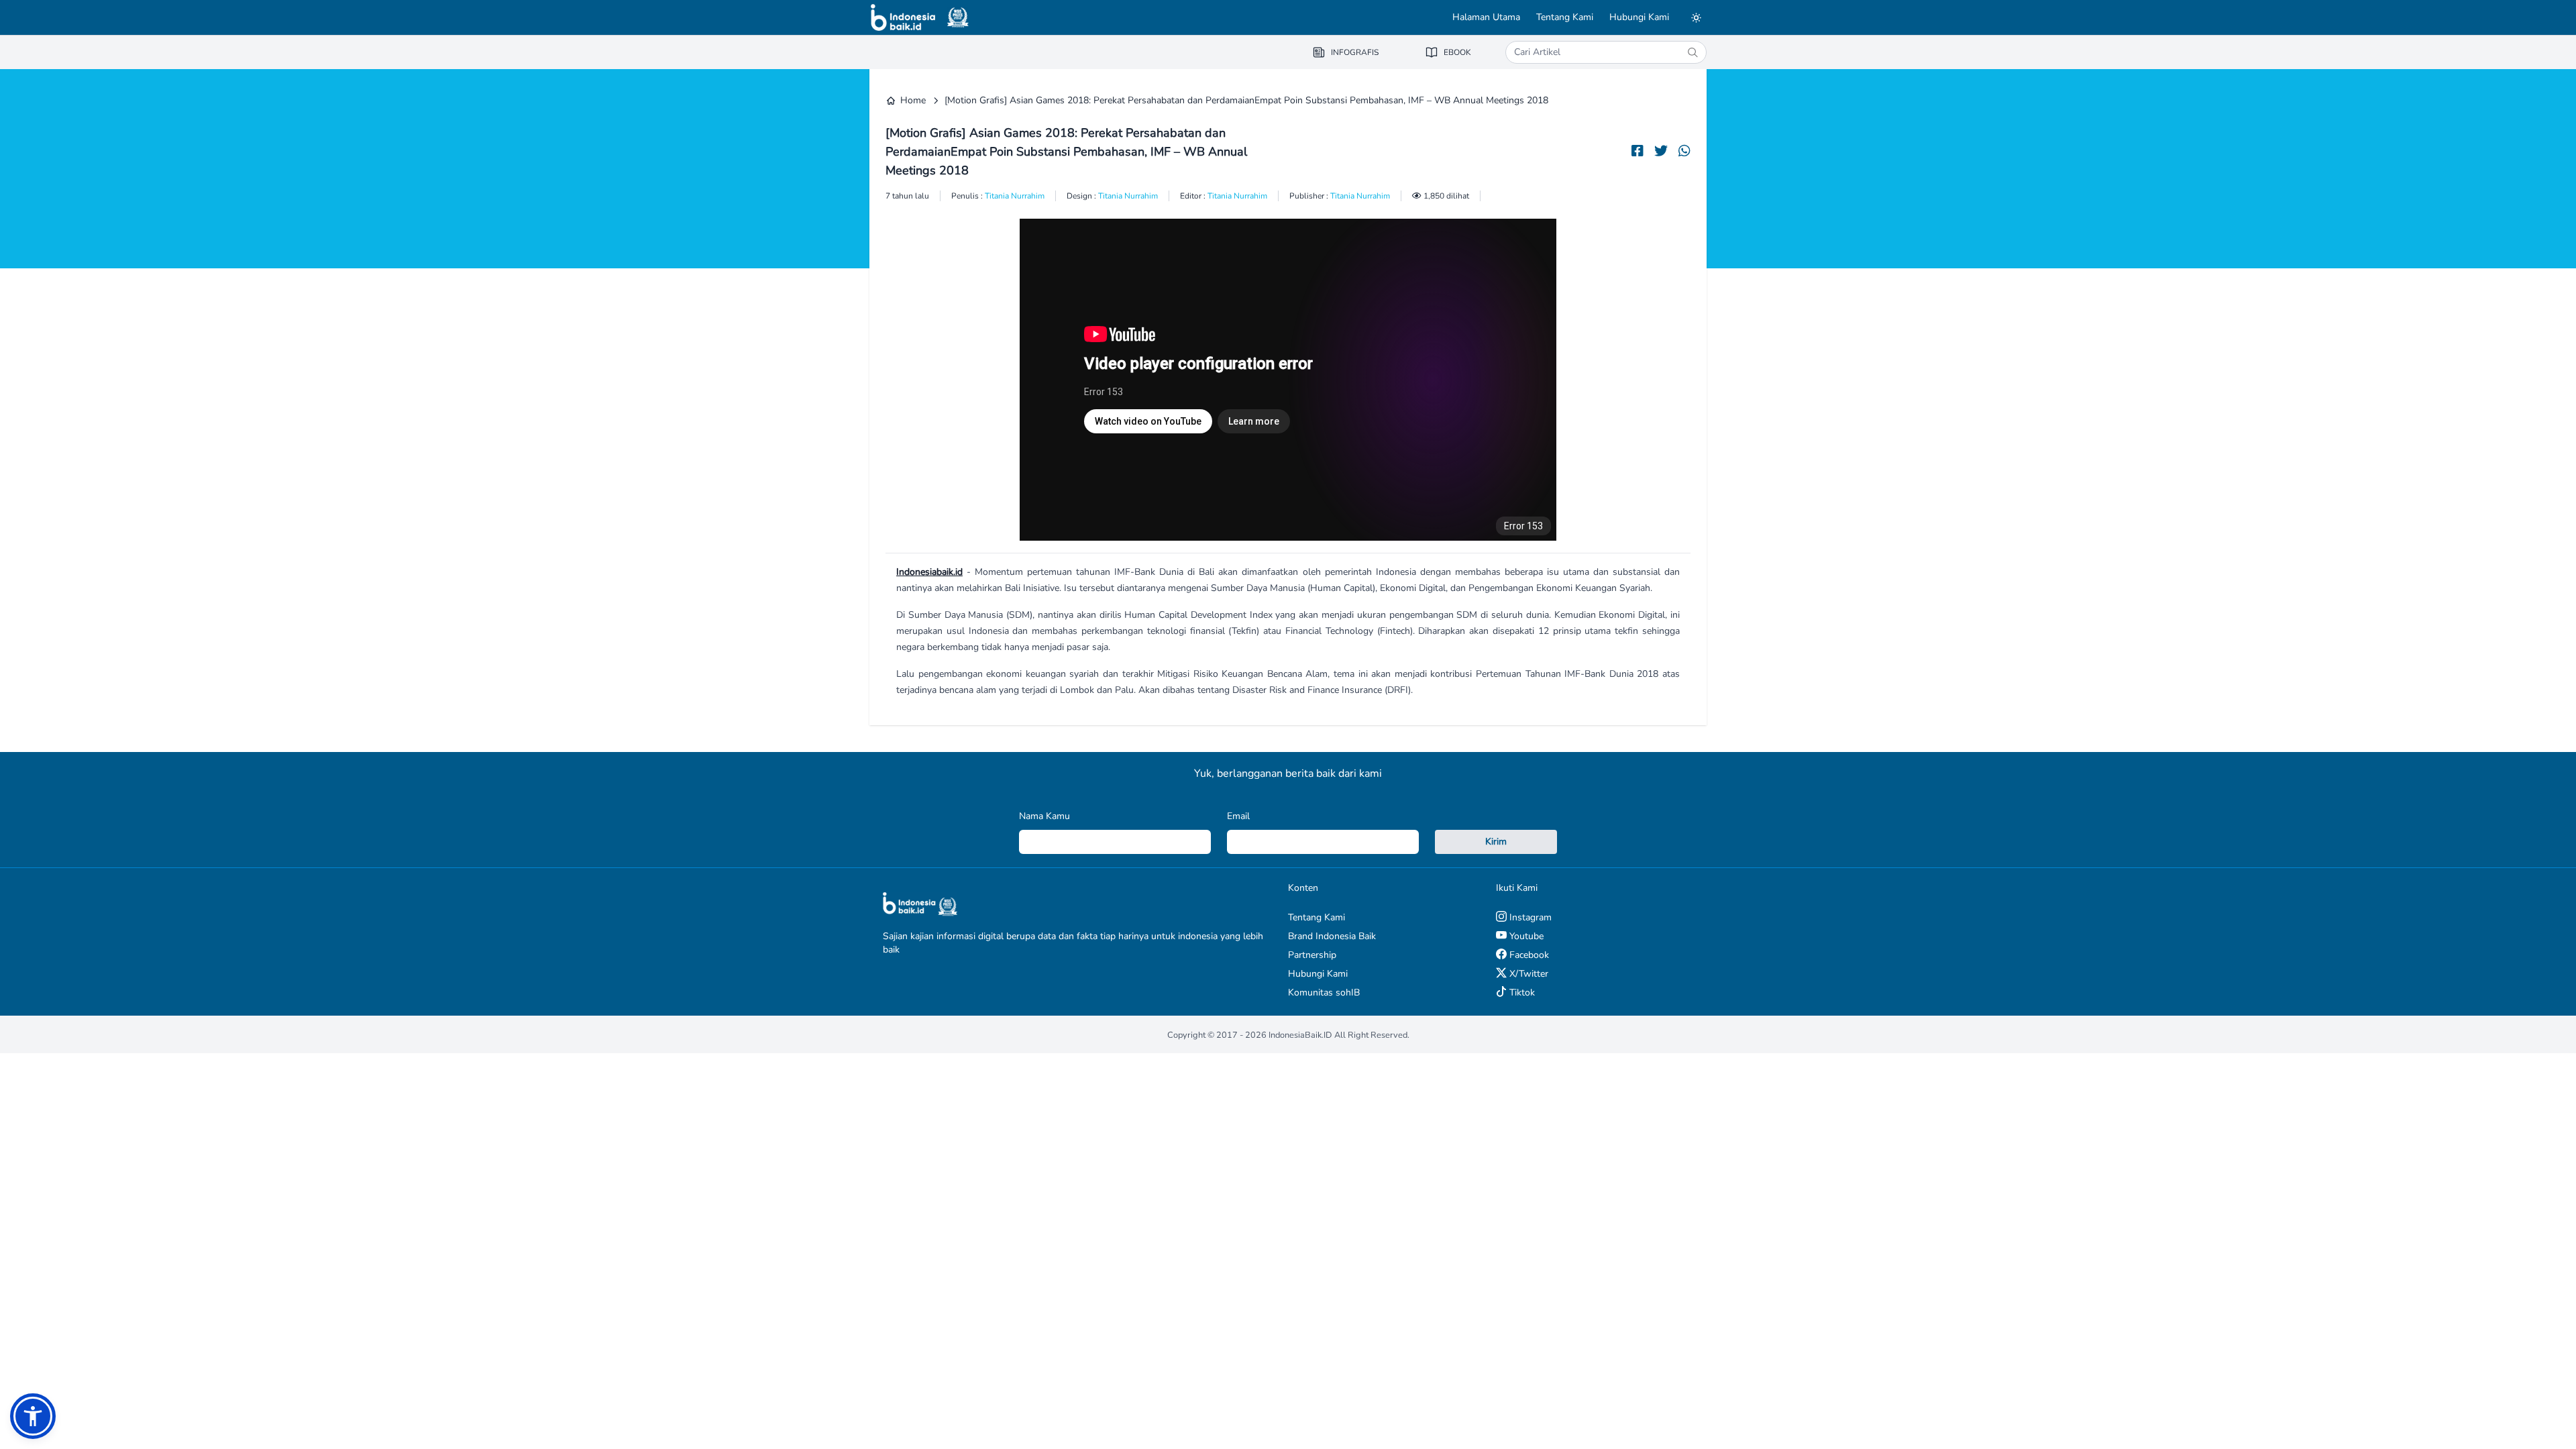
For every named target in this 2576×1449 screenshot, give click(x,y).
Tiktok (1521, 992)
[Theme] (1696, 17)
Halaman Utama (1486, 17)
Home (913, 100)
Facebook (1528, 955)
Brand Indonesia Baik (1332, 936)
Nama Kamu (1044, 816)
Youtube (1525, 936)
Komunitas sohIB (1324, 992)
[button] (33, 1416)
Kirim (1496, 842)
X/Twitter (1527, 974)
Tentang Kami (1565, 17)
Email (1238, 816)
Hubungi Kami (1639, 17)
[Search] (1693, 52)
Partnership (1312, 955)
